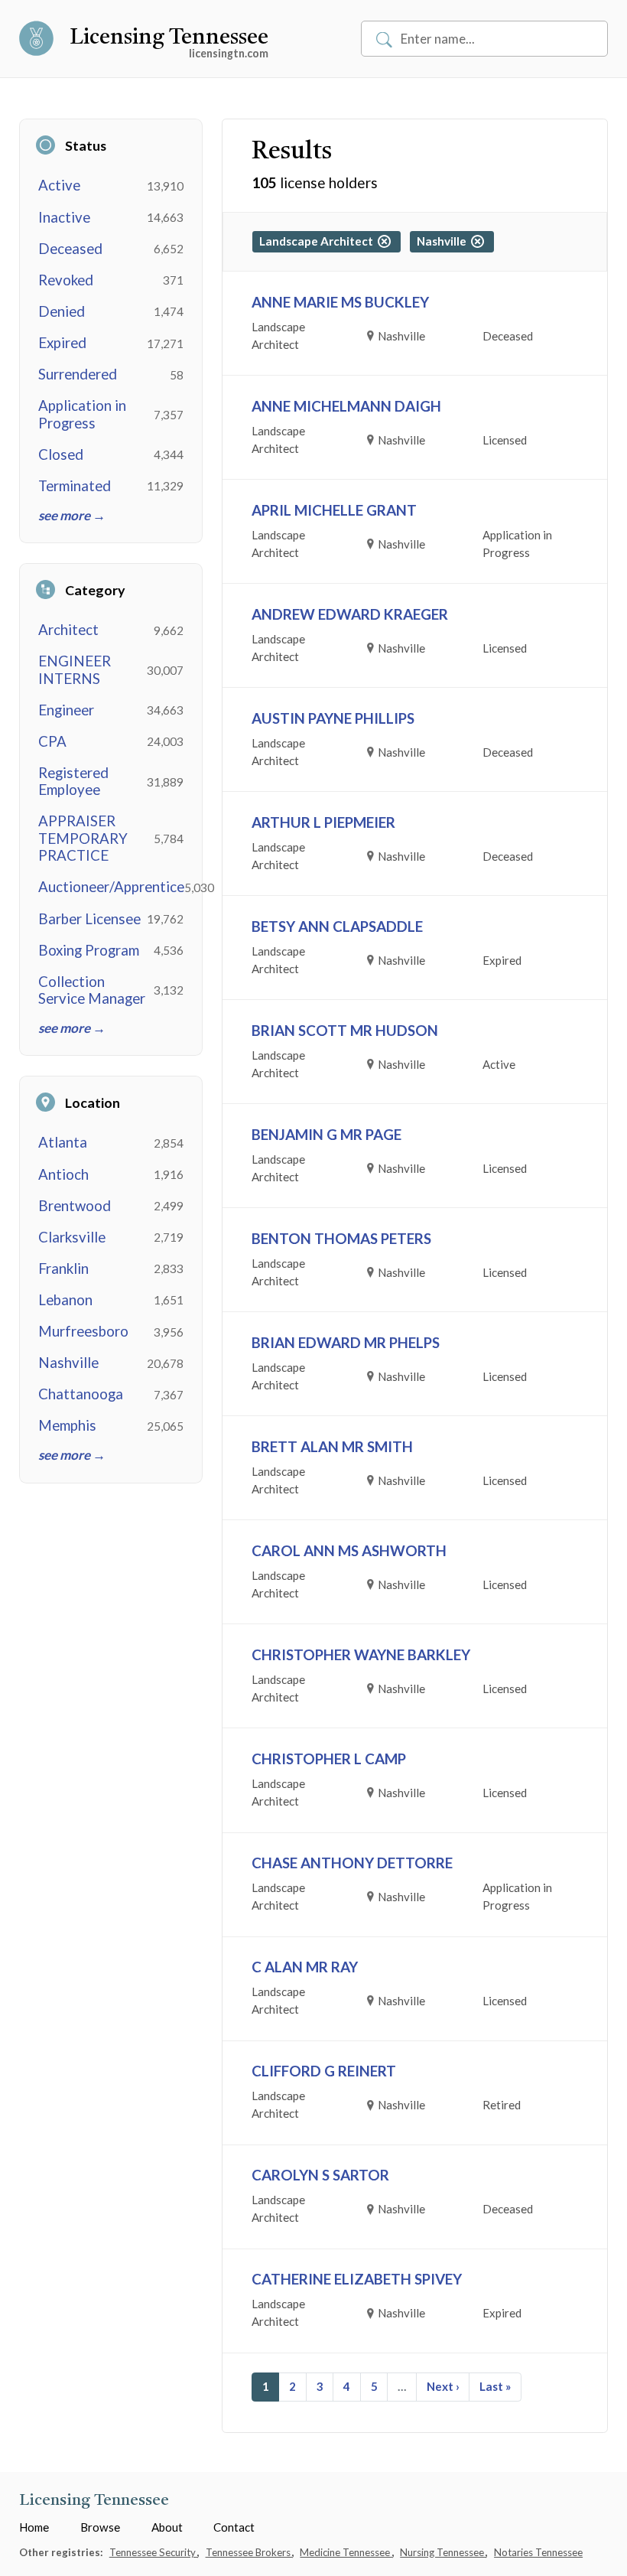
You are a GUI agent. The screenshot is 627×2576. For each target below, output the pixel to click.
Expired (62, 343)
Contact (234, 2527)
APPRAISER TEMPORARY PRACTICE (83, 838)
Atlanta (63, 1142)
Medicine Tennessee (346, 2552)
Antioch (63, 1174)
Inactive (64, 217)
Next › (443, 2386)
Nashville (68, 1363)
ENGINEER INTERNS (75, 669)
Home (34, 2527)
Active (59, 185)
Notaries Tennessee (538, 2552)
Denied (62, 311)
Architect (68, 630)
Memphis (67, 1425)
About (167, 2527)
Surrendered (78, 374)
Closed (61, 454)
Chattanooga (81, 1394)
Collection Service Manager (92, 990)
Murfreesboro (83, 1331)
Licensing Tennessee (169, 38)
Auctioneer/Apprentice (111, 887)
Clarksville (72, 1237)
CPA (52, 741)
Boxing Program (89, 950)
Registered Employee (73, 781)
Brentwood (75, 1206)
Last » (495, 2386)
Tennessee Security (154, 2552)
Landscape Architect (318, 241)
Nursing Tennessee (443, 2552)
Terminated (75, 486)
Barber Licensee (89, 919)
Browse (100, 2527)
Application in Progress (82, 414)
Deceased (70, 249)
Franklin (63, 1268)
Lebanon (65, 1300)
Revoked (66, 280)
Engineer (66, 710)
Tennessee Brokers (249, 2552)
